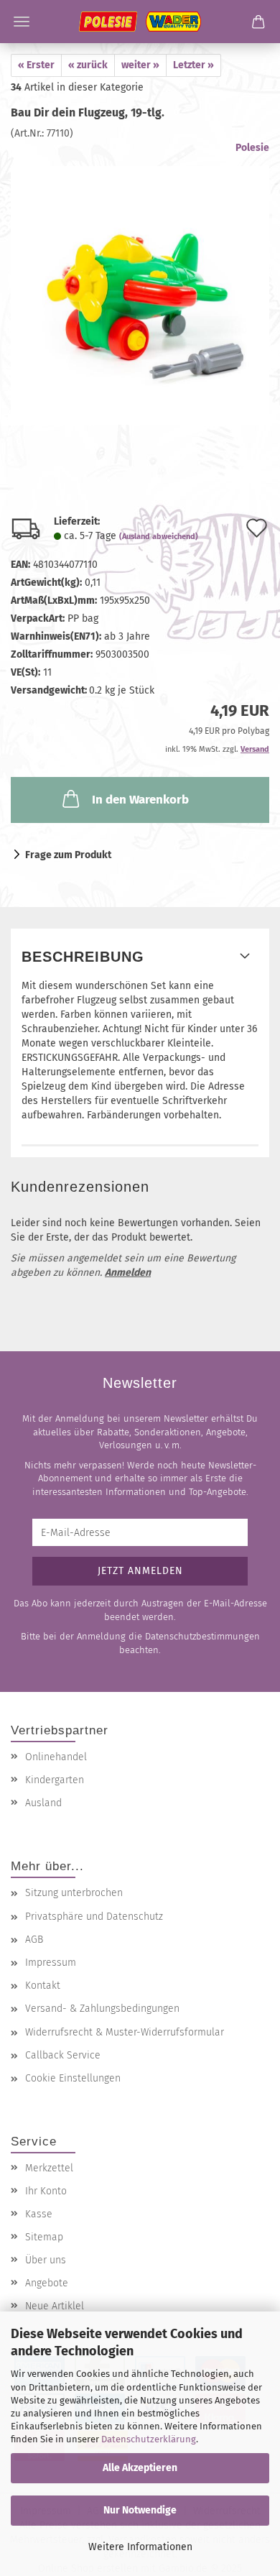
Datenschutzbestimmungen (202, 1636)
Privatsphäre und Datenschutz (94, 1917)
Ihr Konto (46, 2191)
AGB (34, 1940)
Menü (22, 22)
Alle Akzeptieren (140, 2468)
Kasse (39, 2214)
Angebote (47, 2283)
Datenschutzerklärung (149, 2439)
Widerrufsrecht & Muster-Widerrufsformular (125, 2032)
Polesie (252, 148)
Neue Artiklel (55, 2306)
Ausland (43, 1803)
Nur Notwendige (140, 2510)
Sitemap (44, 2237)
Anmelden (128, 1273)
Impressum (51, 1963)
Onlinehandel (56, 1757)
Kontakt (43, 1986)
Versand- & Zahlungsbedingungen (102, 2009)
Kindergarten (55, 1780)
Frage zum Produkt (68, 855)
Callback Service (63, 2055)
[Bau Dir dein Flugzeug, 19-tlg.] (140, 282)
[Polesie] (140, 22)
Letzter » (193, 65)
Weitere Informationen (140, 2547)
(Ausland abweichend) (159, 537)
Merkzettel (49, 2168)
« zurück (88, 65)
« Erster (36, 65)
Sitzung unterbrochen (74, 1893)
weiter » (140, 65)
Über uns (46, 2260)
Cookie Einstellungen (73, 2078)
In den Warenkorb (140, 800)
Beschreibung (83, 957)
